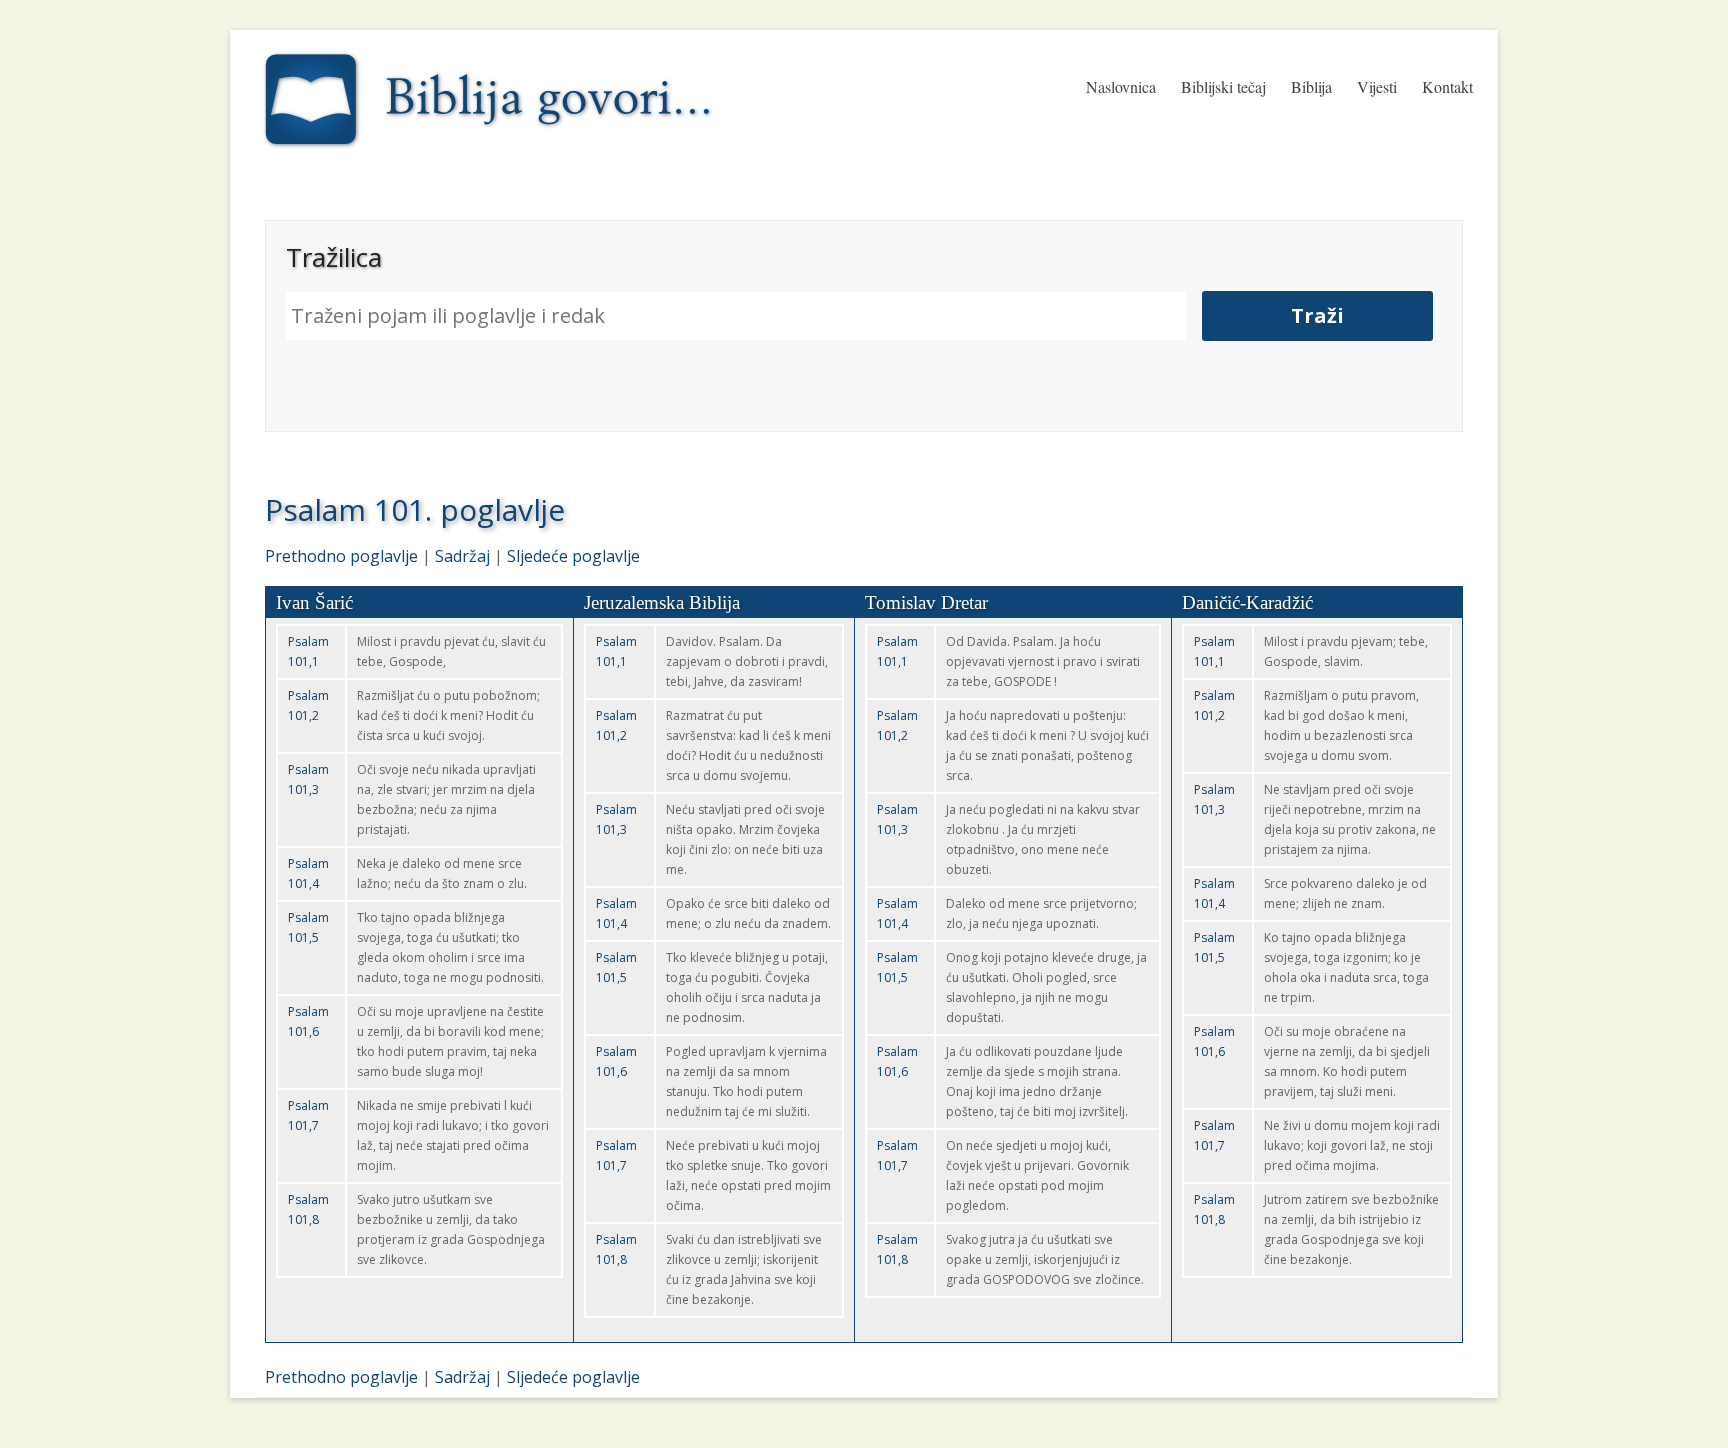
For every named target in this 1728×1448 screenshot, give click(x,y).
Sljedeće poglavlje (573, 556)
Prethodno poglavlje (341, 556)
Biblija (1311, 86)
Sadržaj (462, 556)
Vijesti (1377, 86)
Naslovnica (1121, 86)
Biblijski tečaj (1223, 86)
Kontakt (1447, 86)
